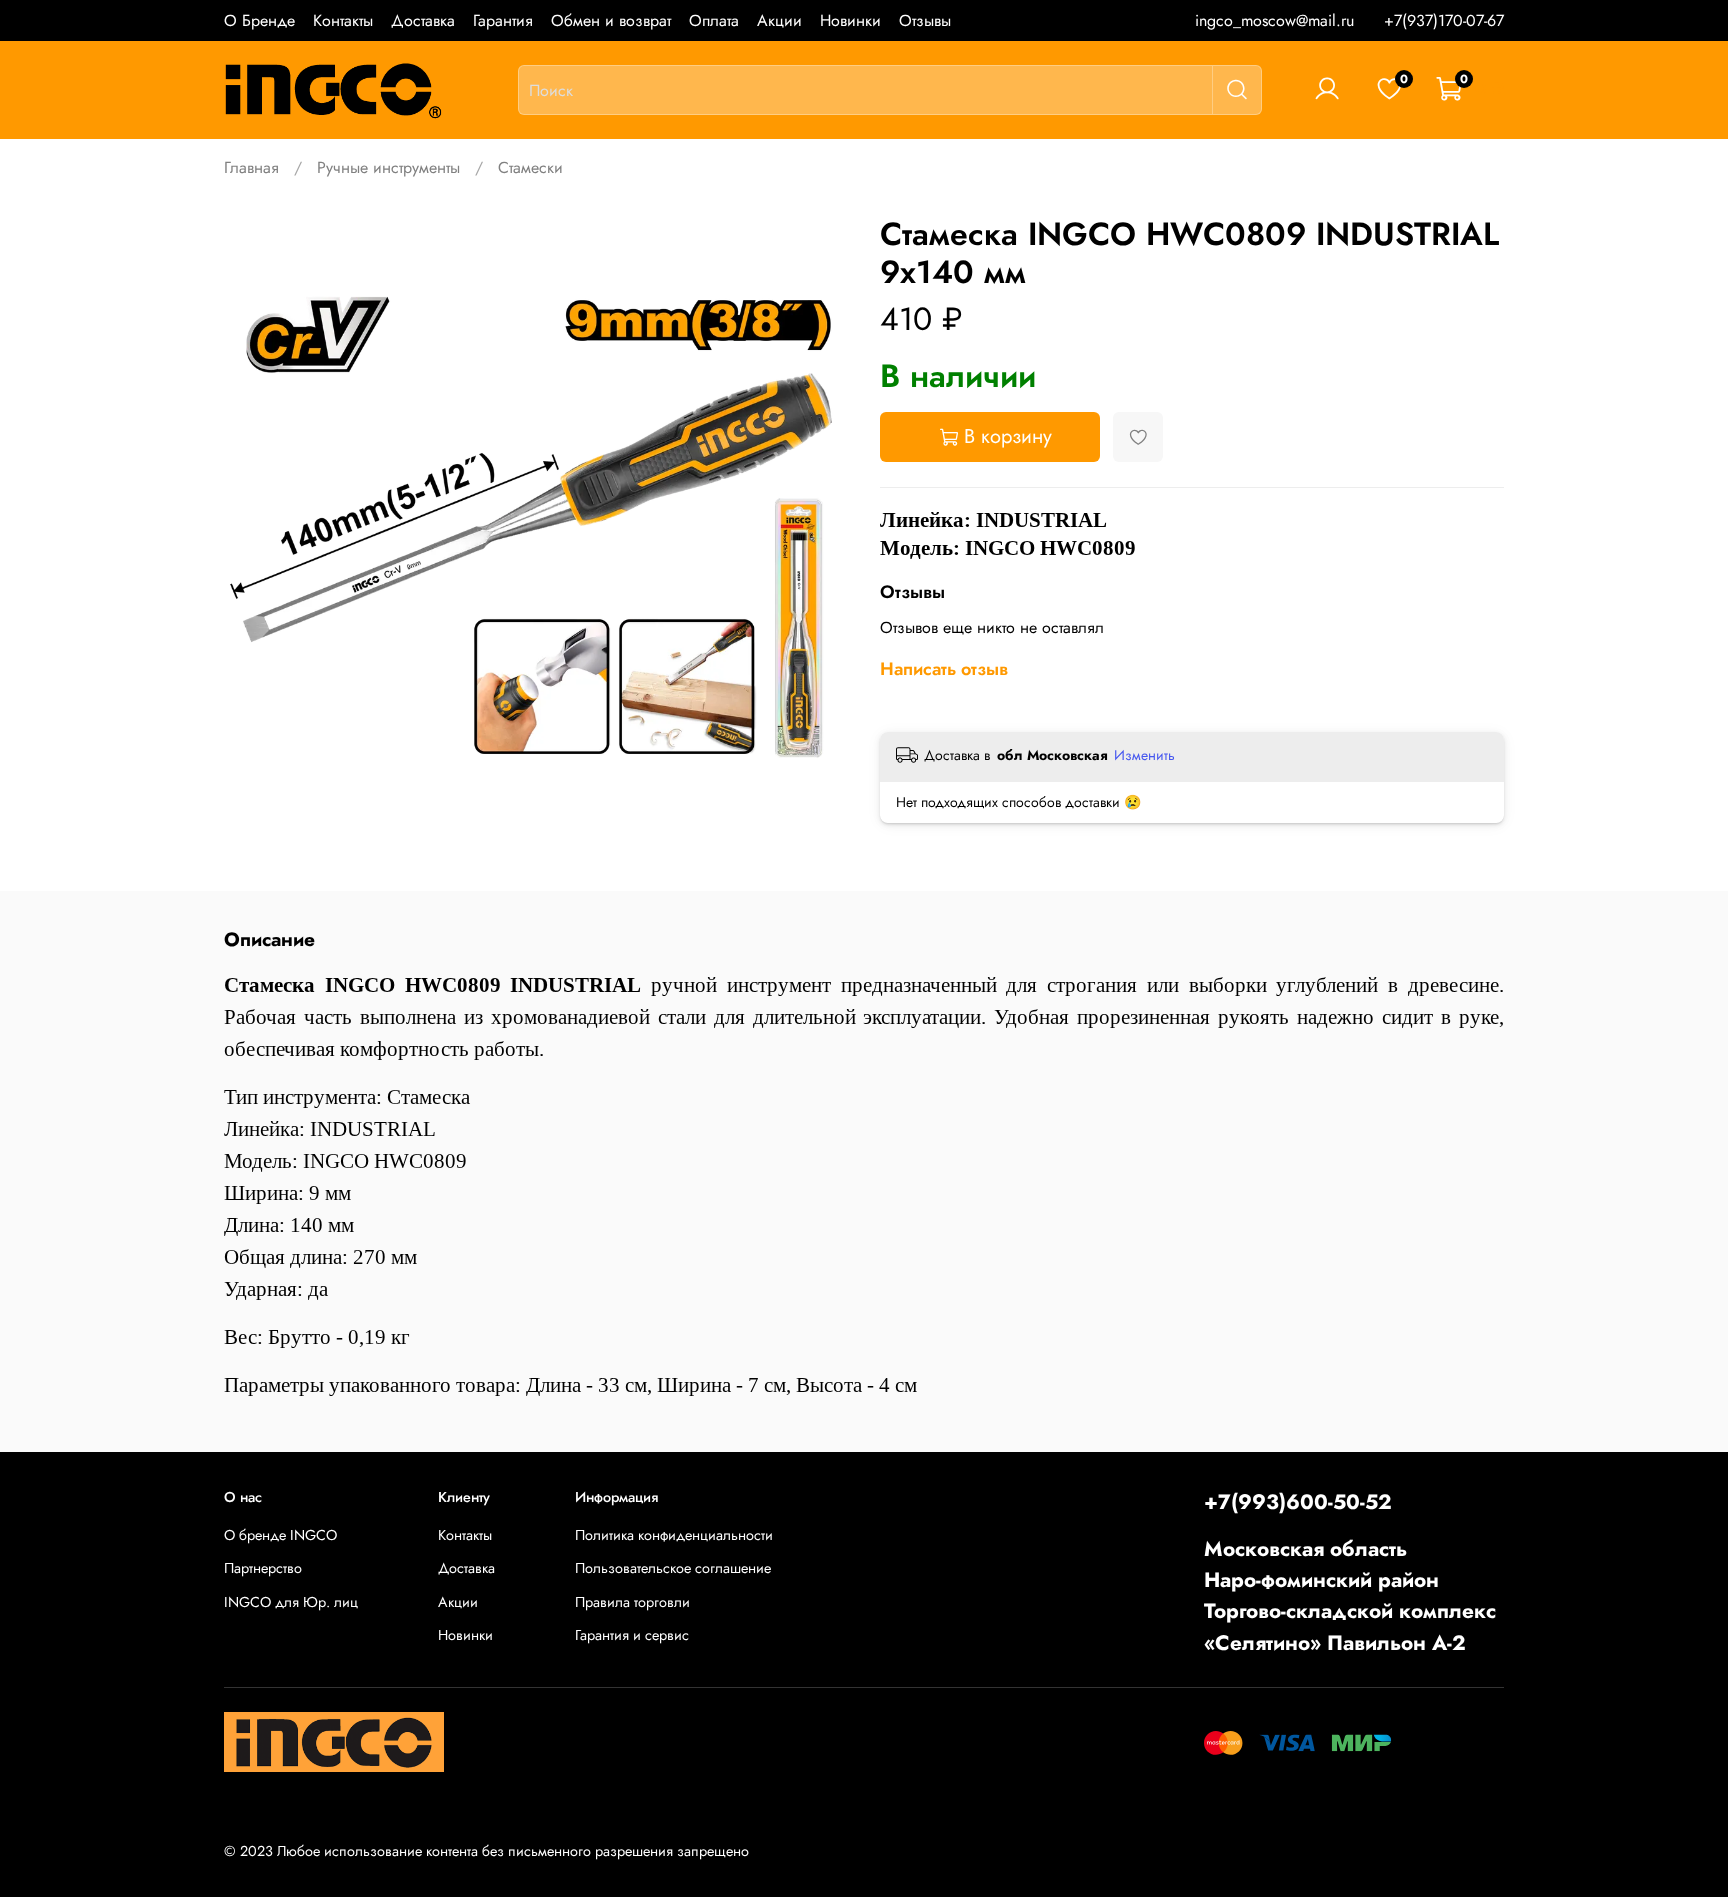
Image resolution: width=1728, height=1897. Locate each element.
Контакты (343, 20)
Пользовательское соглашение (673, 1568)
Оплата (714, 20)
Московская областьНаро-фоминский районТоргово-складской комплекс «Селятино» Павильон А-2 (1350, 1596)
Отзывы (925, 20)
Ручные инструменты (388, 167)
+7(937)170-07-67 (1444, 20)
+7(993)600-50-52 (1298, 1502)
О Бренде (259, 20)
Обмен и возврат (611, 20)
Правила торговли (632, 1602)
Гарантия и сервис (632, 1635)
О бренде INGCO (280, 1535)
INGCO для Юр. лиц (291, 1602)
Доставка (423, 20)
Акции (779, 20)
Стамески (530, 167)
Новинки (850, 20)
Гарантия (503, 20)
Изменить (1144, 755)
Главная (251, 167)
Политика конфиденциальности (674, 1535)
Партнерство (263, 1568)
